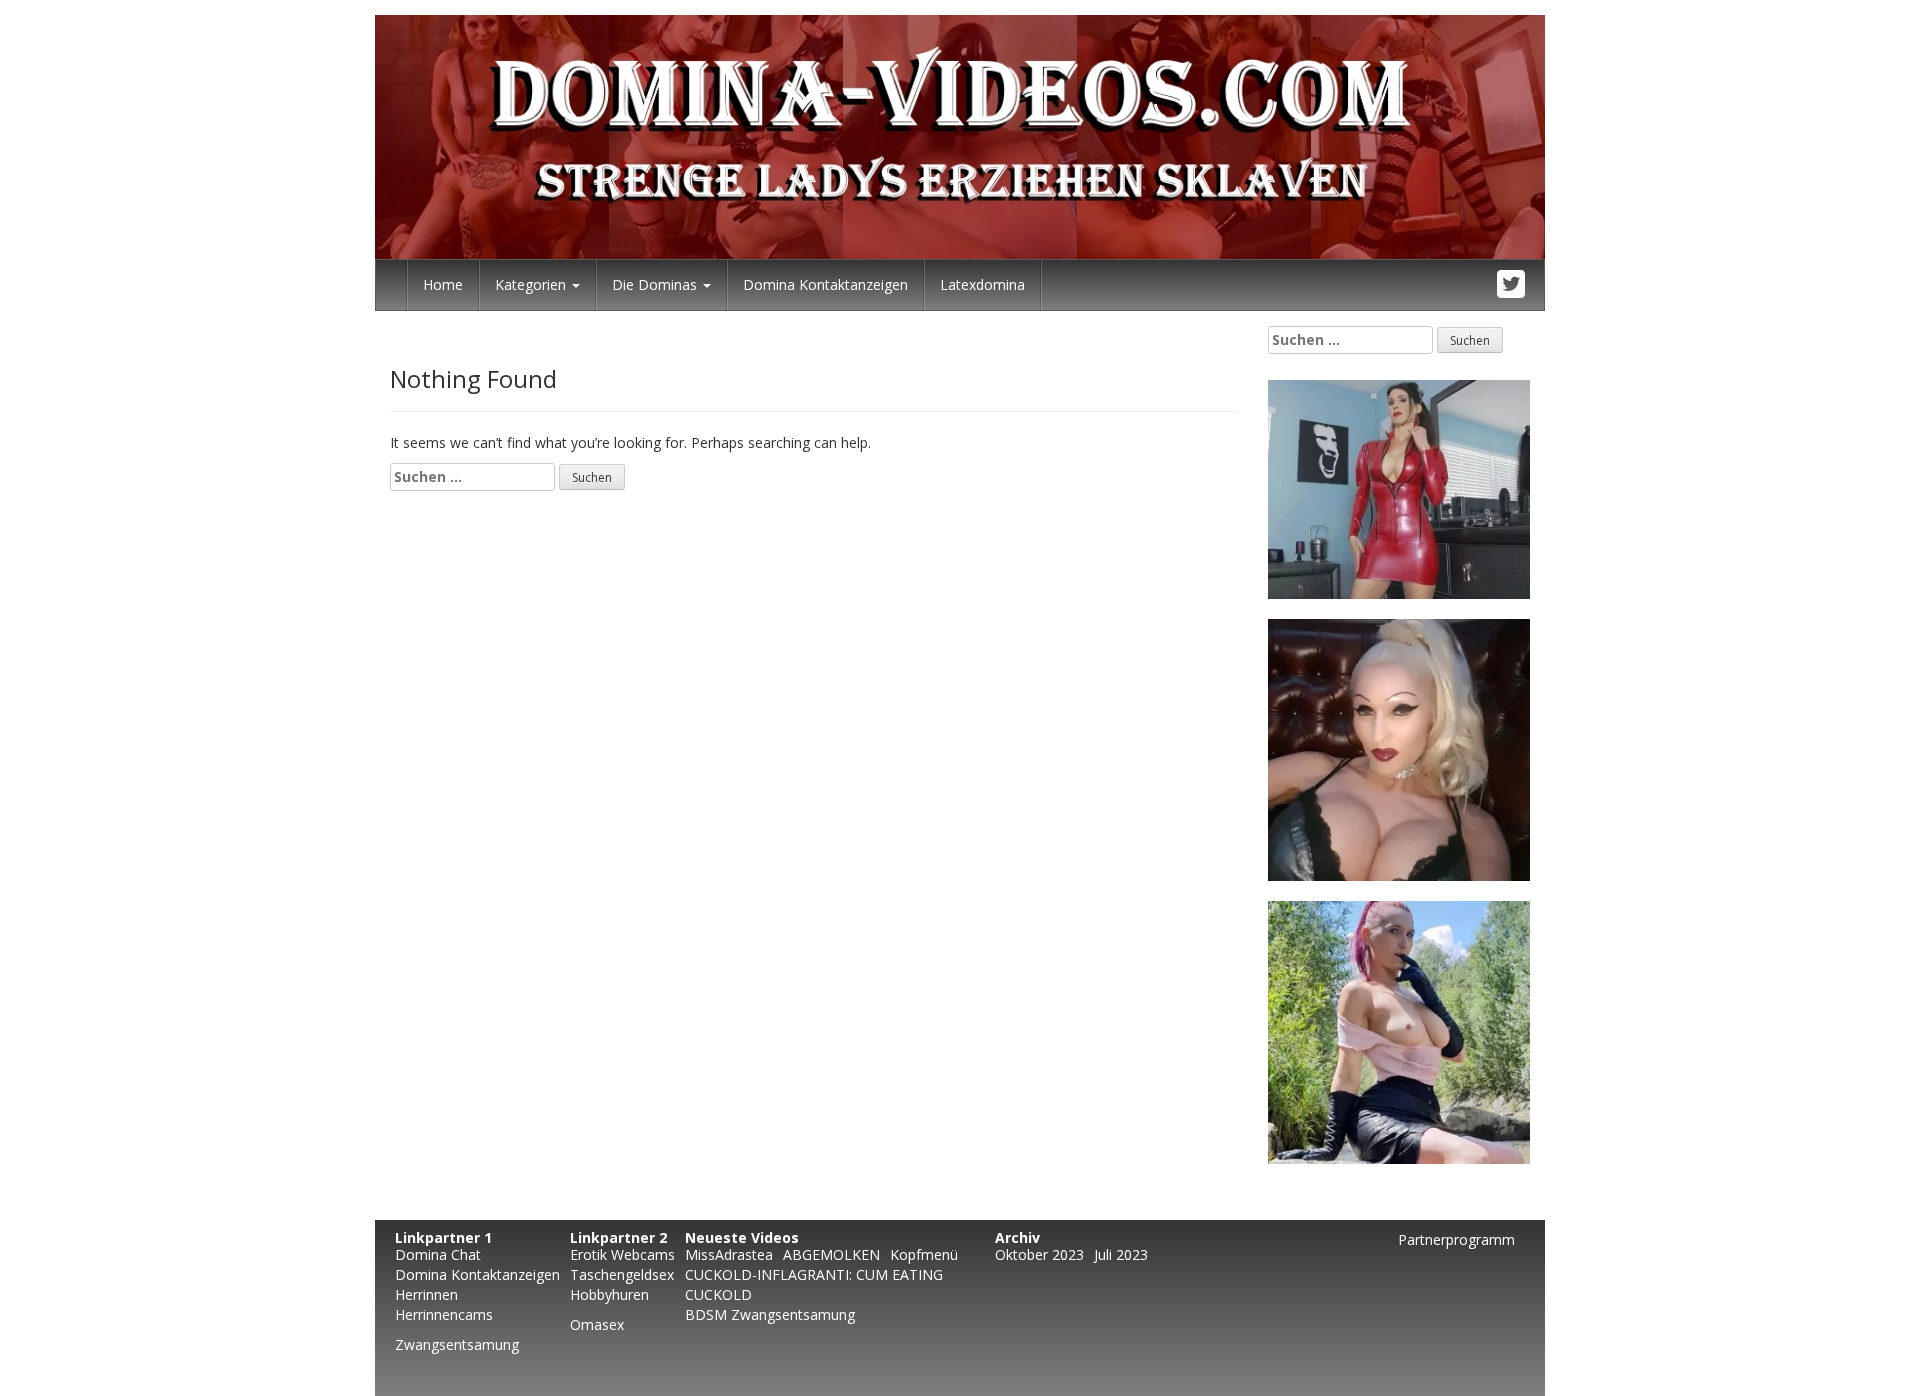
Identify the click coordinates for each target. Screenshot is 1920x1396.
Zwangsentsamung (457, 1344)
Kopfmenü (924, 1254)
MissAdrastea (729, 1254)
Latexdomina (982, 284)
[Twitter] (1512, 285)
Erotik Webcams (622, 1254)
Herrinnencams (444, 1314)
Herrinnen (426, 1294)
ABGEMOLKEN (831, 1254)
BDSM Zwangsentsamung (770, 1314)
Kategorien (532, 284)
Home (443, 284)
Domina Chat (438, 1254)
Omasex (597, 1324)
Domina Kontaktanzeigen (825, 284)
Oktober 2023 (1039, 1254)
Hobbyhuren (609, 1294)
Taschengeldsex (622, 1274)
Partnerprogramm (1456, 1239)
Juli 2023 (1121, 1254)
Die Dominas (656, 284)
